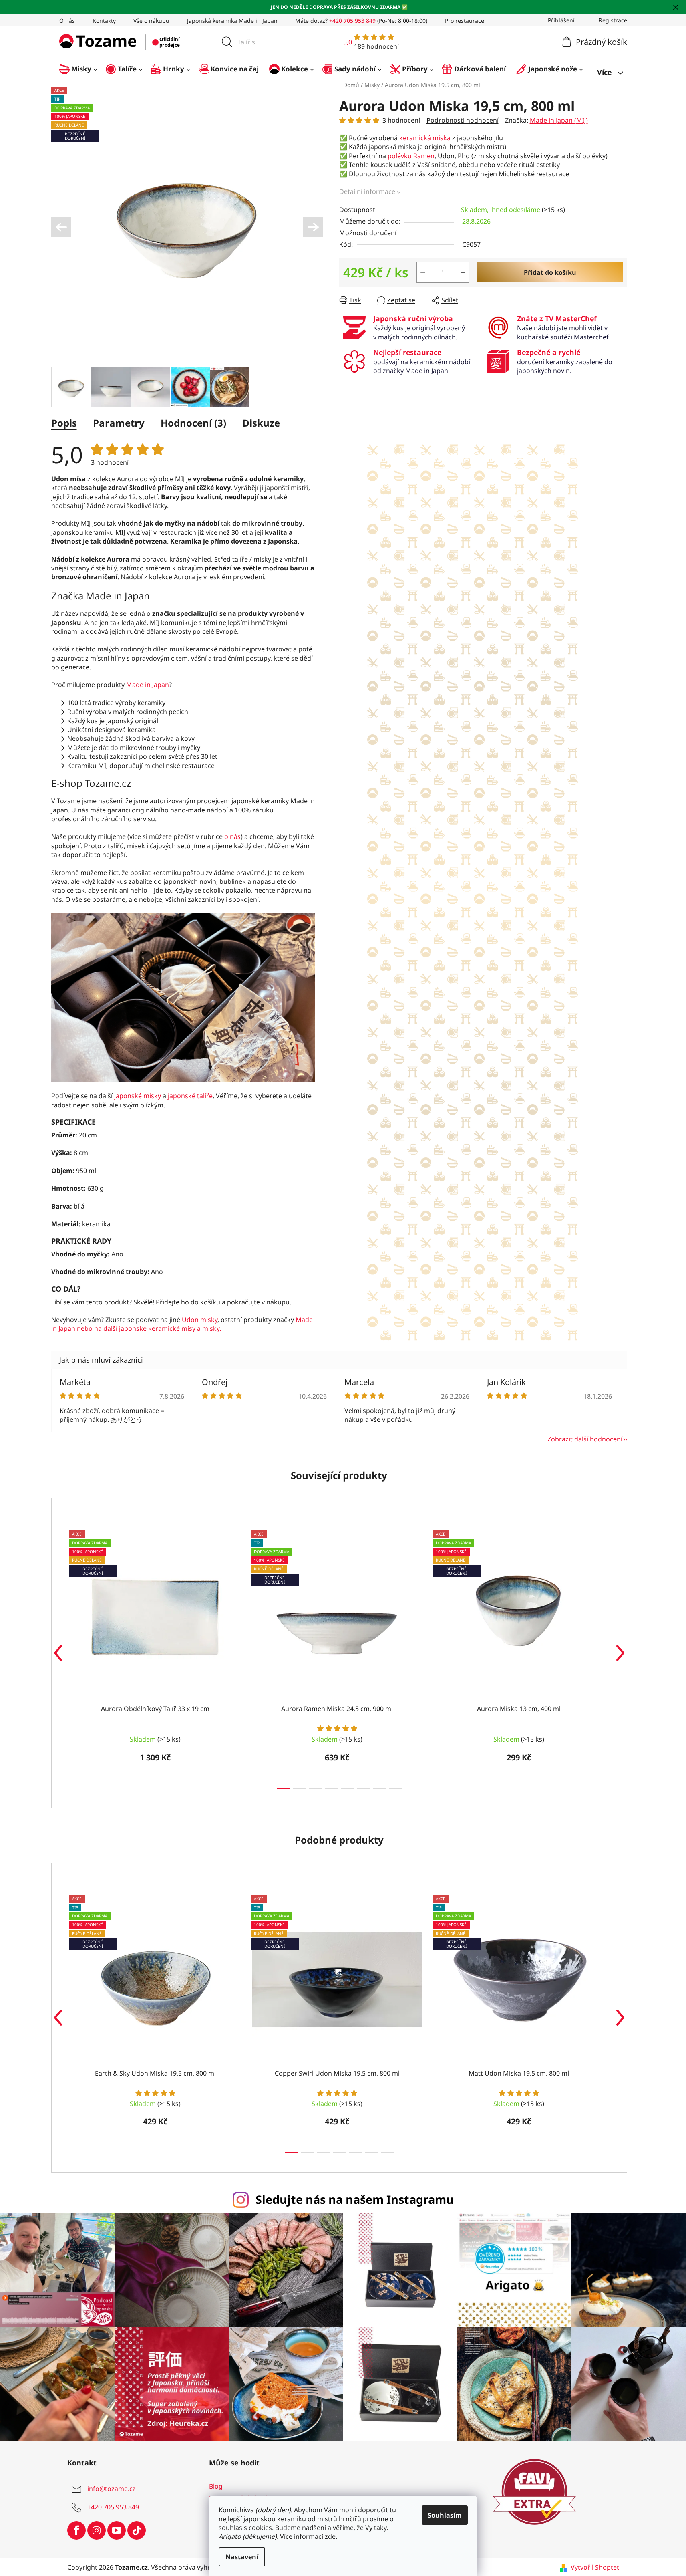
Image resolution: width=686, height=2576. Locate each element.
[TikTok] (137, 2530)
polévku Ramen (411, 156)
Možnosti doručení (368, 233)
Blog (216, 2486)
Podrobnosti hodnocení (463, 120)
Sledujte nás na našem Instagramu (355, 2199)
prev (58, 1653)
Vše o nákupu (151, 21)
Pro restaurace (465, 21)
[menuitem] (82, 69)
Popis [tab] (64, 423)
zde (330, 2536)
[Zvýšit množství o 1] (463, 272)
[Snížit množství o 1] (423, 272)
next (620, 1653)
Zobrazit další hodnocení (585, 1439)
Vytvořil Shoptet (595, 2567)
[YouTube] (117, 2530)
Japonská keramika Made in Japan (232, 21)
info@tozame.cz (112, 2489)
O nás (67, 21)
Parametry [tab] (119, 423)
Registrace (613, 20)
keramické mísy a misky (184, 1328)
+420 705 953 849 (113, 2507)
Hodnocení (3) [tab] (193, 423)
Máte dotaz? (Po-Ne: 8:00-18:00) (361, 21)
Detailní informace (367, 191)
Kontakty (104, 21)
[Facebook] (76, 2530)
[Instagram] (97, 2530)
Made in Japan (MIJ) (559, 120)
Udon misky (200, 1320)
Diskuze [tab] (261, 423)
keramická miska (425, 138)
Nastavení (242, 2557)
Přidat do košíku (550, 272)
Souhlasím (445, 2515)
